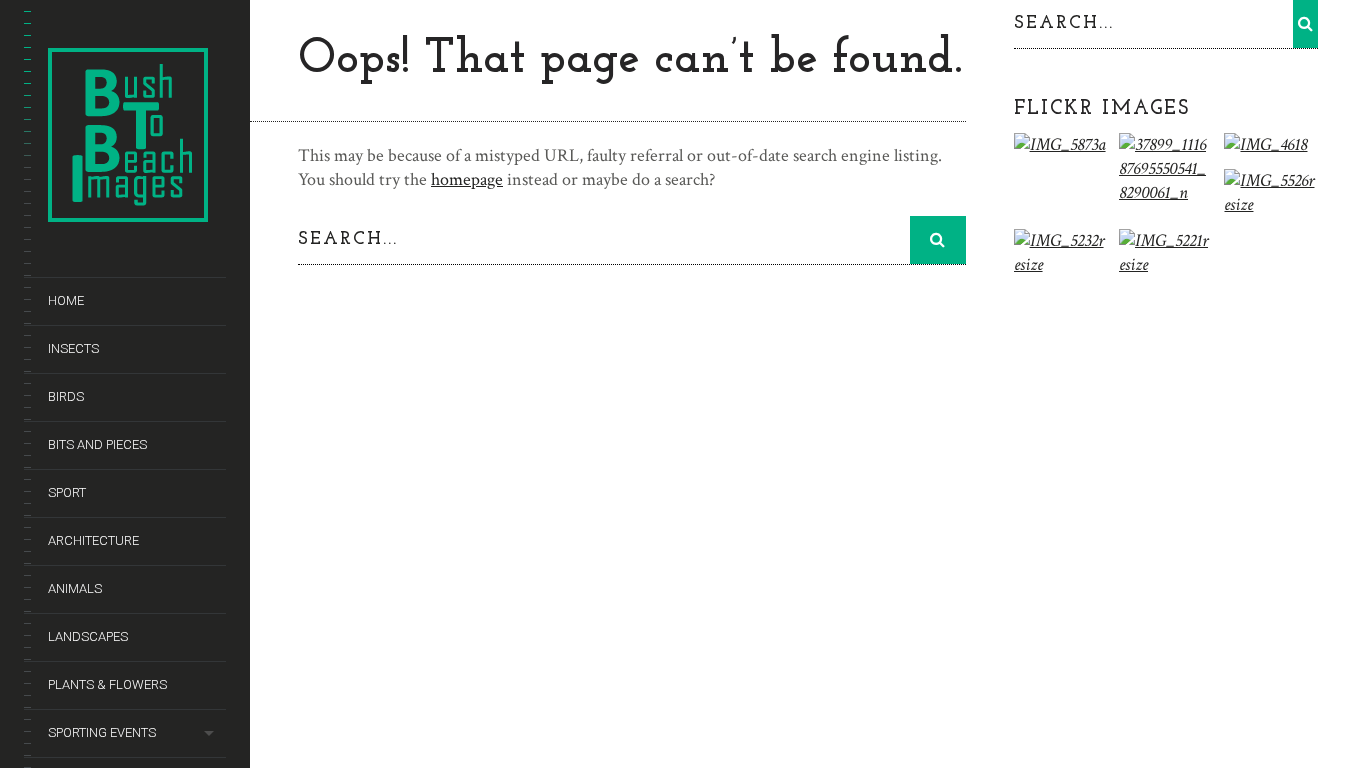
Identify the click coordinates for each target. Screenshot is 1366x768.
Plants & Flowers (107, 684)
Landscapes (88, 636)
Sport (67, 492)
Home (66, 300)
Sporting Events (102, 732)
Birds (66, 396)
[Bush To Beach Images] (128, 211)
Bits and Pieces (97, 444)
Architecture (93, 540)
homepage (467, 179)
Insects (73, 348)
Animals (75, 588)
